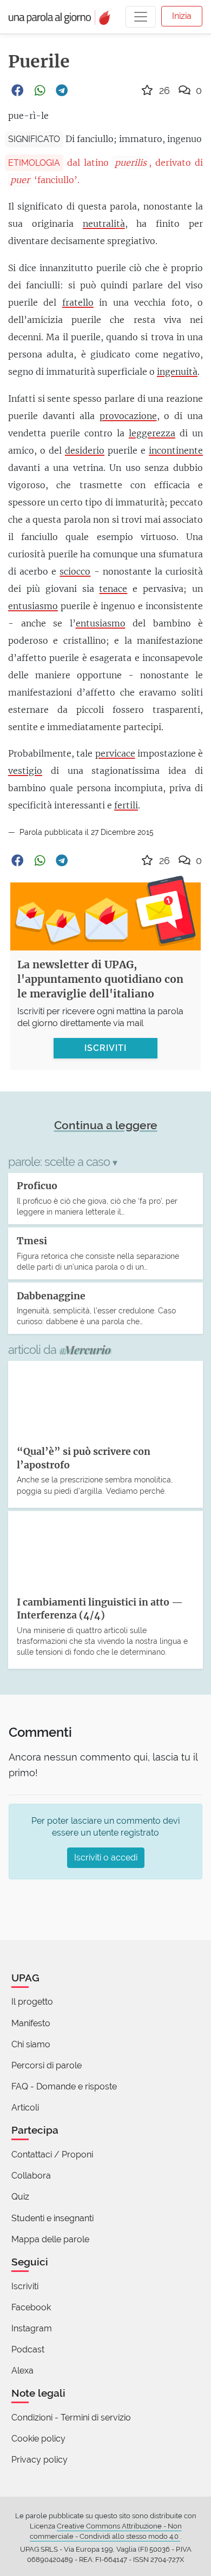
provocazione (128, 416)
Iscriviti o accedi (106, 1857)
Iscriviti (25, 2286)
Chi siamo (31, 2044)
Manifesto (31, 2023)
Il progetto (32, 2002)
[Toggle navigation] (141, 17)
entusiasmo (33, 606)
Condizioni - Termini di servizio (71, 2417)
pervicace (115, 753)
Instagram (32, 2328)
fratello (78, 302)
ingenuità (177, 372)
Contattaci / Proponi (52, 2154)
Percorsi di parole (47, 2065)
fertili (126, 805)
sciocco (75, 571)
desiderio (85, 450)
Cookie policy (38, 2439)
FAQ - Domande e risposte (64, 2086)
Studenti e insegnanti (52, 2218)
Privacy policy (39, 2460)
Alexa (22, 2371)
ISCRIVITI (105, 1048)
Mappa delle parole (50, 2239)
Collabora (31, 2176)
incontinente (176, 450)
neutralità (104, 224)
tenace (113, 589)
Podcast (28, 2349)
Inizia (182, 16)
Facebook (31, 2307)
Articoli (25, 2108)
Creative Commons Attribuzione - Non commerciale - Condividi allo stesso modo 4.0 (106, 2531)
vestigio (25, 771)
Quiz (20, 2197)
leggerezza (152, 433)
